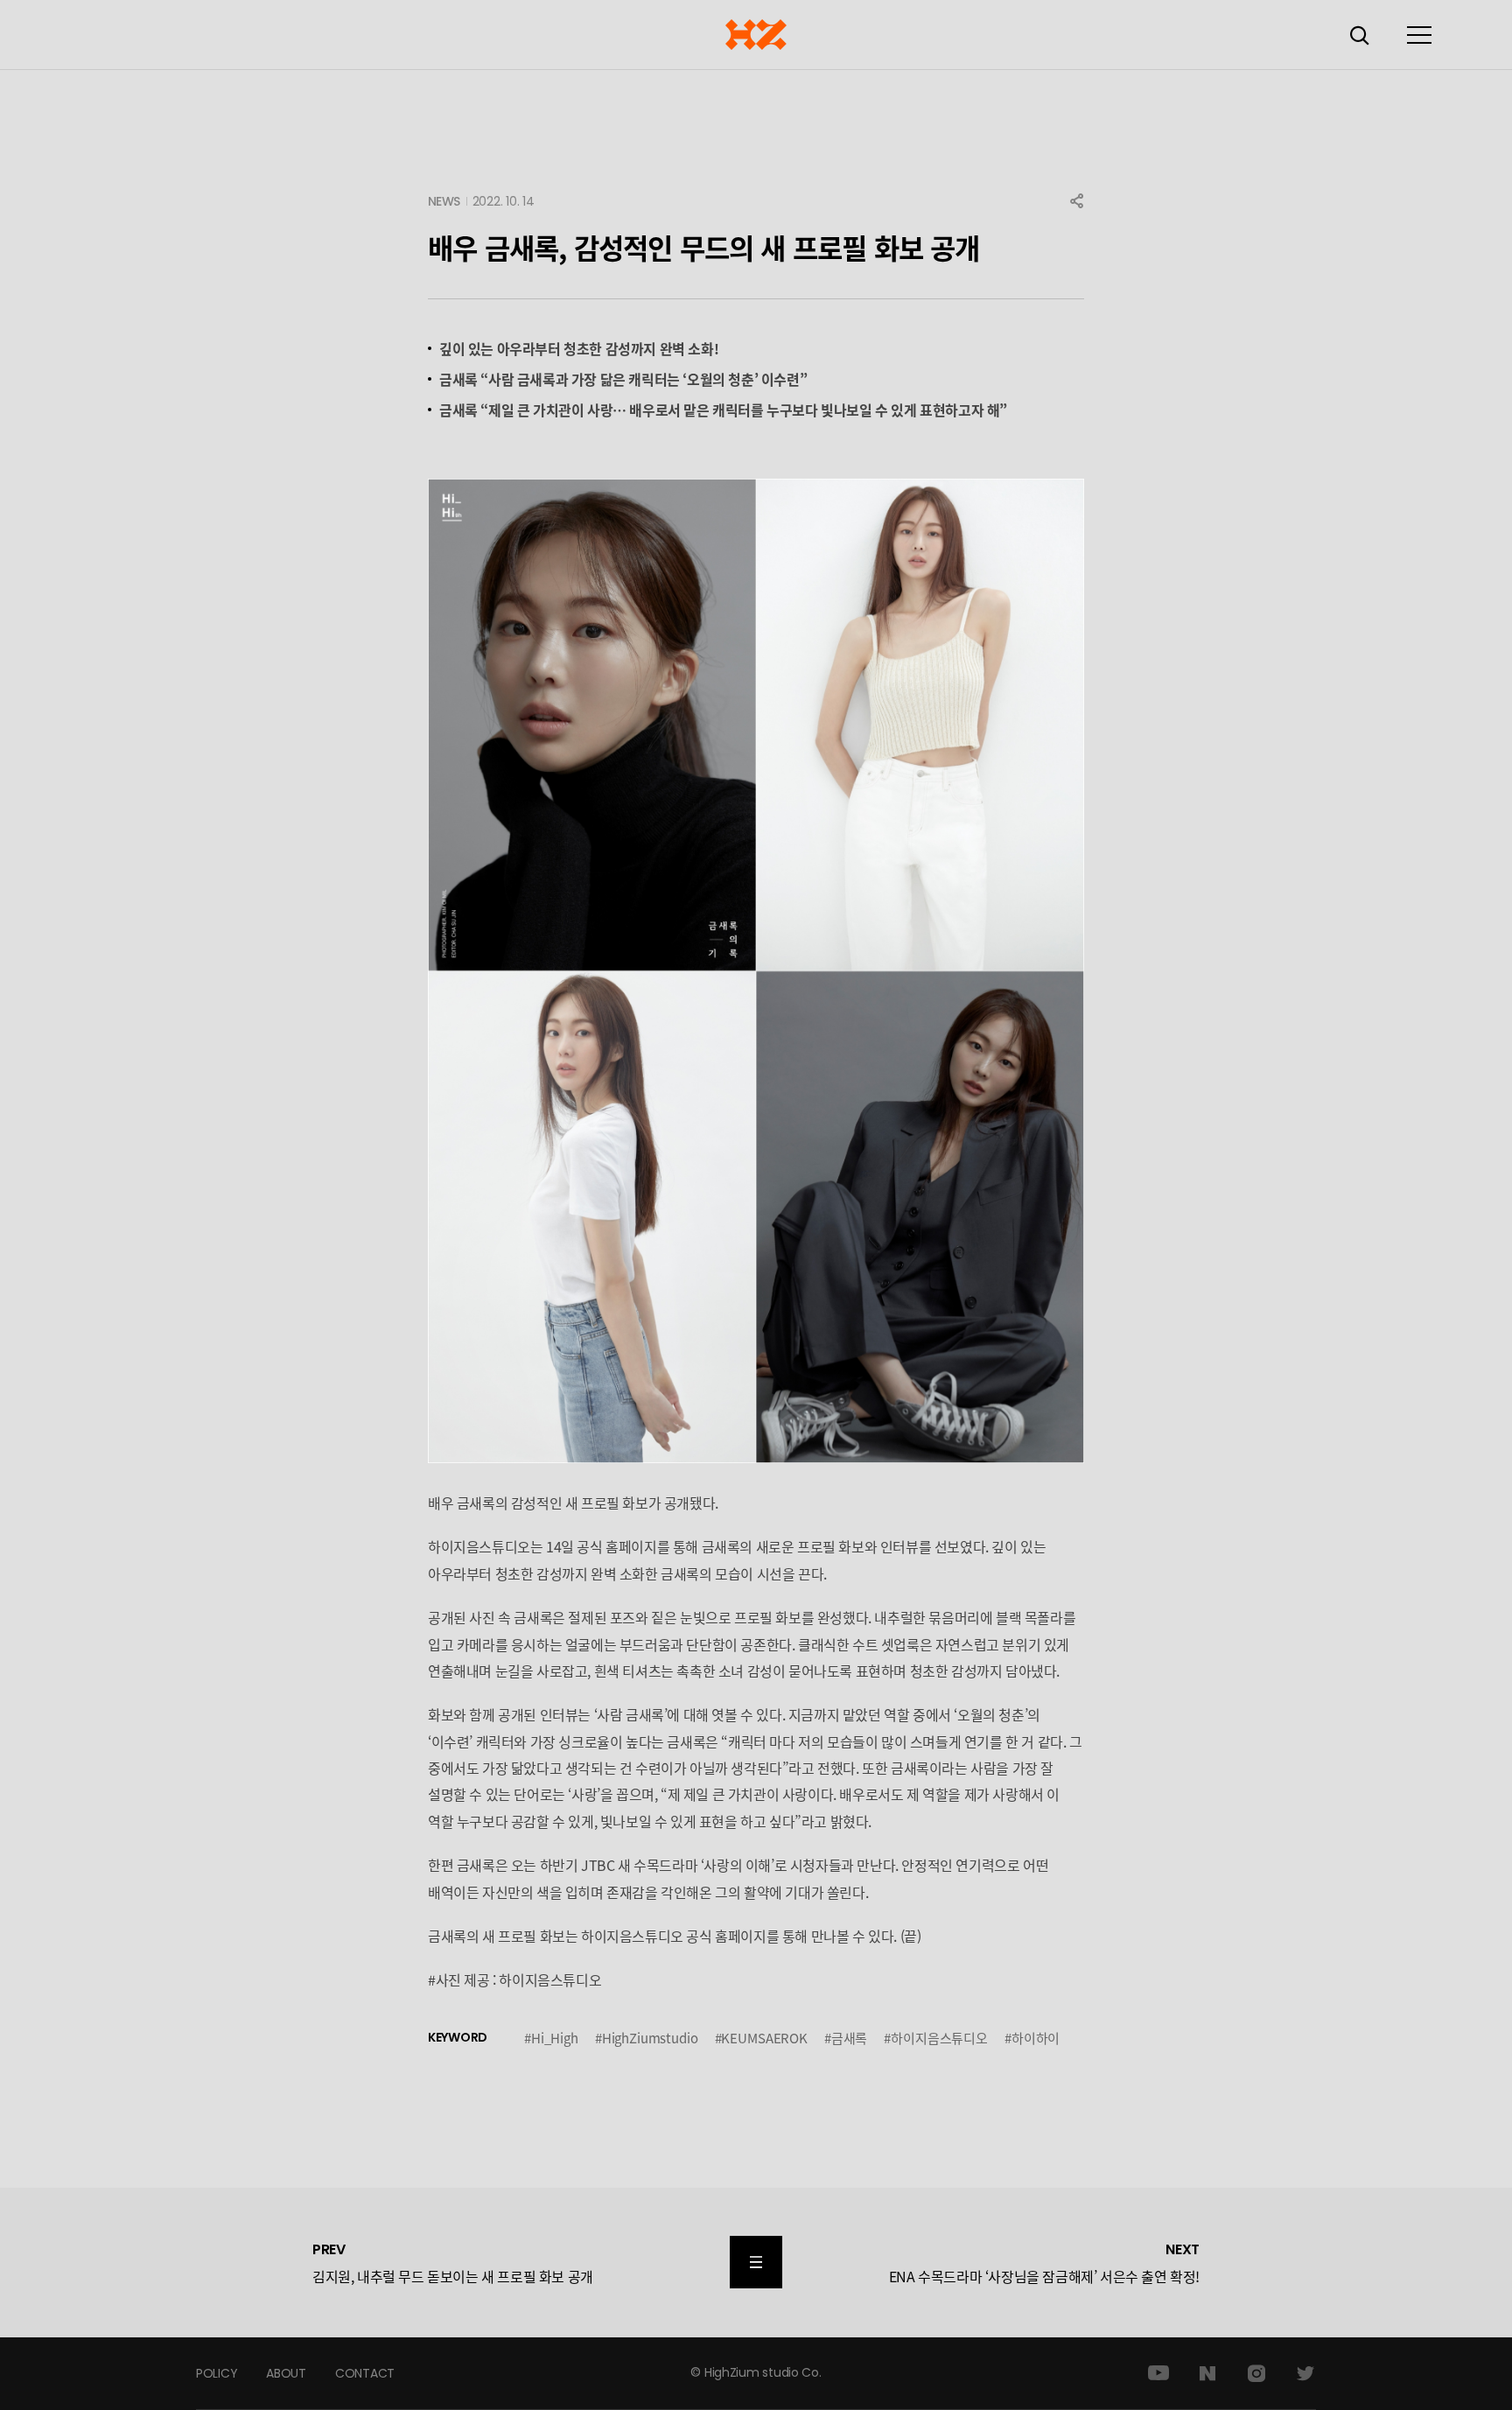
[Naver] (1207, 2373)
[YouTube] (1158, 2373)
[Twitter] (1305, 2373)
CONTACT (365, 2373)
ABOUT (286, 2373)
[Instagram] (1256, 2373)
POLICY (217, 2373)
